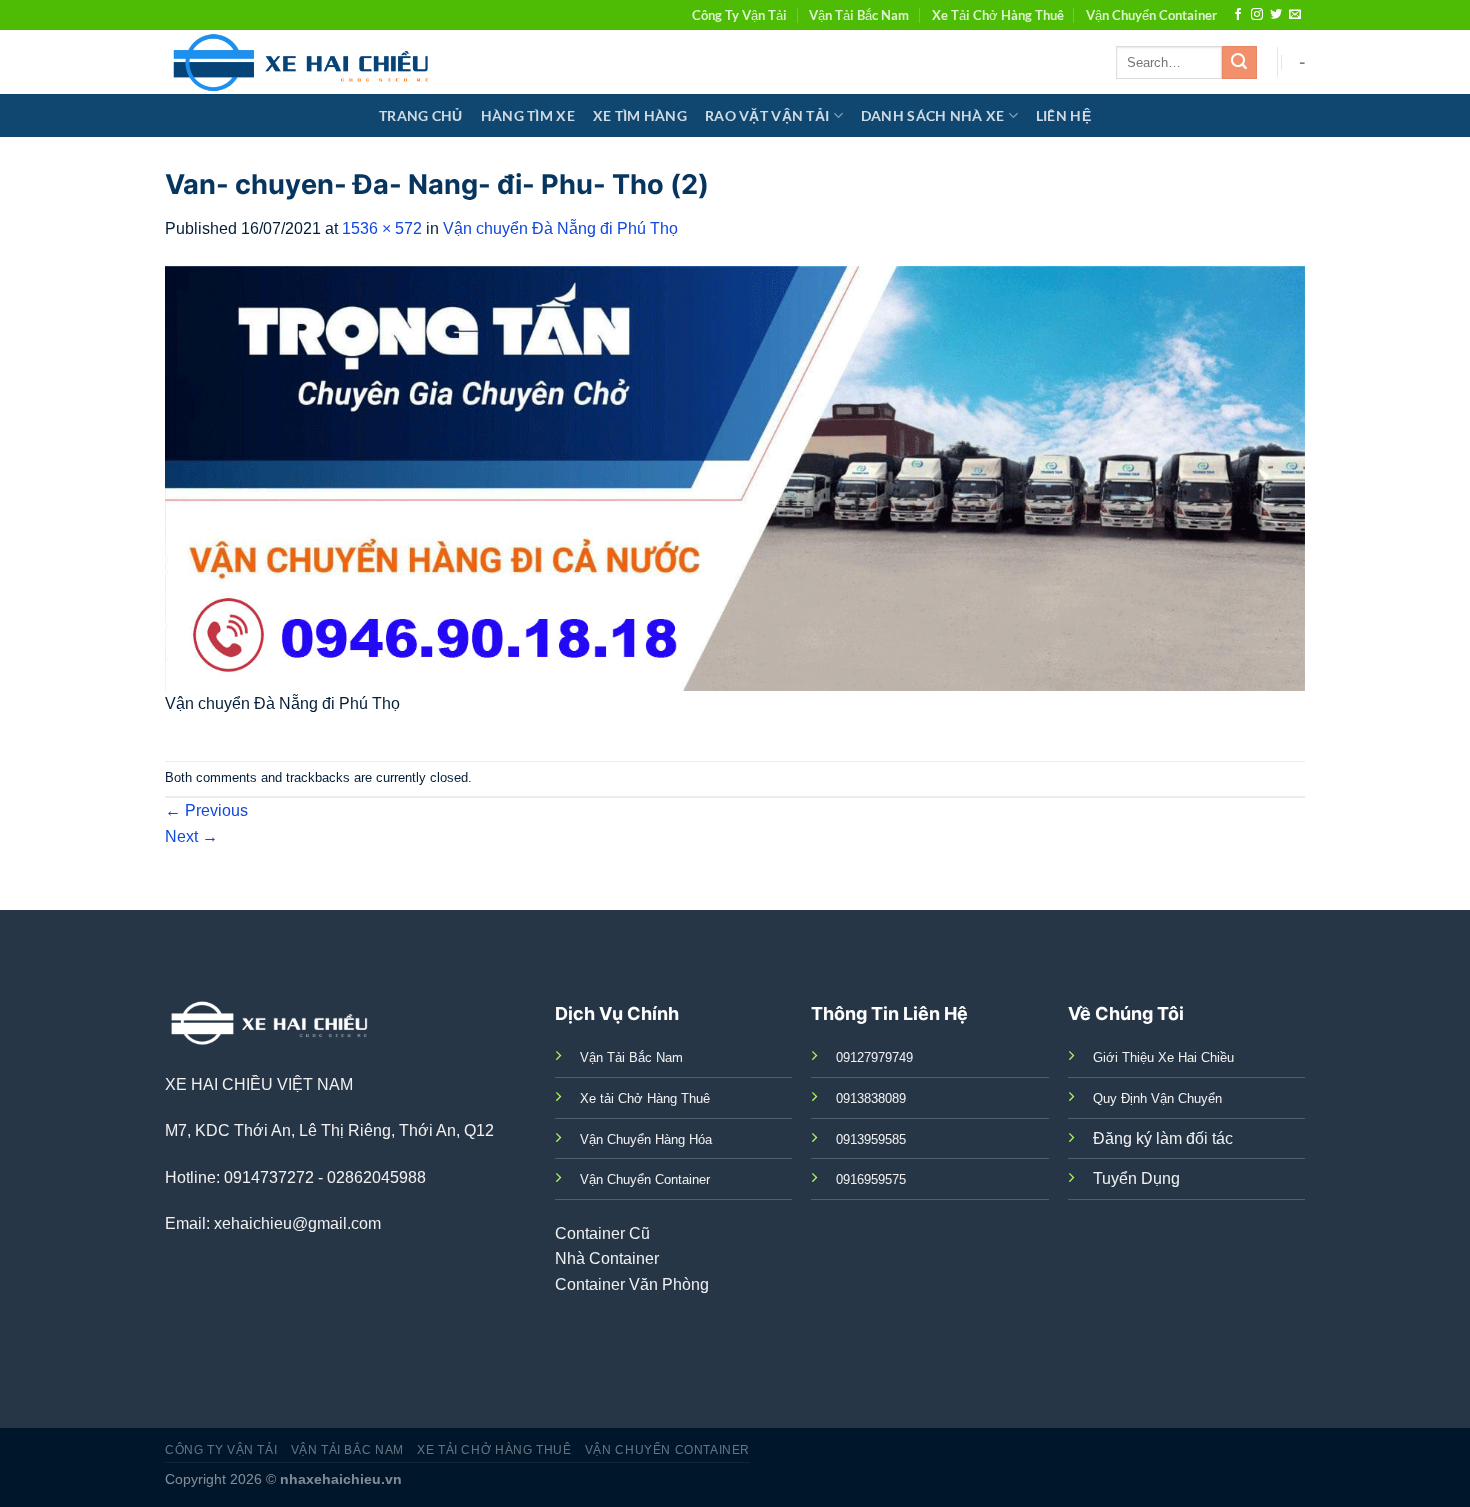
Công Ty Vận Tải (739, 15)
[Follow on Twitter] (1276, 15)
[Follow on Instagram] (1257, 15)
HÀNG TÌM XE (528, 115)
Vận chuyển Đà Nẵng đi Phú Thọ (560, 228)
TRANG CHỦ (421, 115)
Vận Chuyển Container (1151, 15)
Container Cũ (602, 1233)
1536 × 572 (382, 228)
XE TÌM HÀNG (640, 115)
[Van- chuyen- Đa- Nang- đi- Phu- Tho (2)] (735, 477)
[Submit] (1239, 63)
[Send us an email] (1295, 15)
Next (191, 836)
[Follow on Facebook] (1238, 15)
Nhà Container (607, 1258)
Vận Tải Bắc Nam (859, 15)
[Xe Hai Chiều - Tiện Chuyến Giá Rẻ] (305, 62)
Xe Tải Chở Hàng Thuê (998, 15)
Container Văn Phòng (632, 1284)
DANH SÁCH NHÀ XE (933, 115)
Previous (206, 810)
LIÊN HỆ (1063, 115)
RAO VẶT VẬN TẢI (767, 115)
